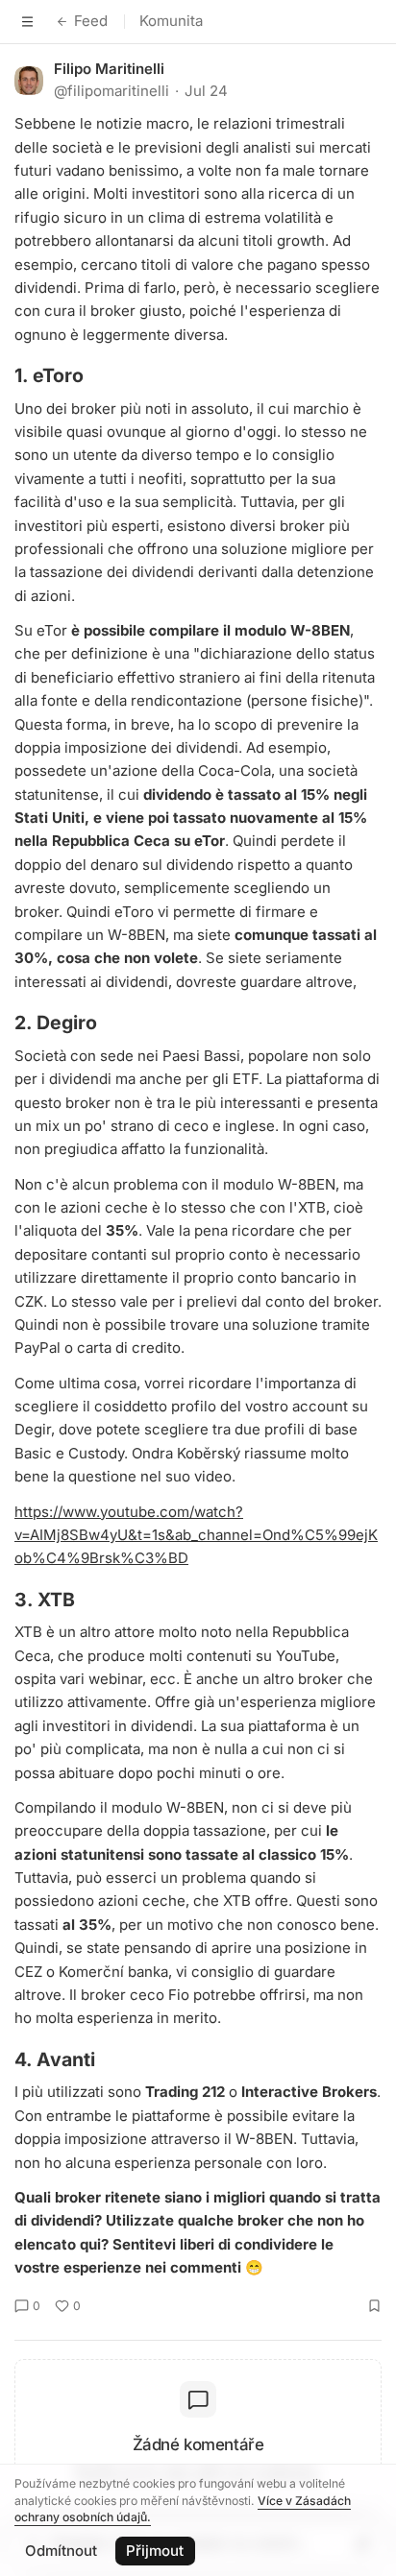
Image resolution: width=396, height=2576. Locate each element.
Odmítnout (61, 2551)
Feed (91, 21)
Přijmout (155, 2551)
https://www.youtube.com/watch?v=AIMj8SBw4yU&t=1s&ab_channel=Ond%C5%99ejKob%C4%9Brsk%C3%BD (196, 1535)
